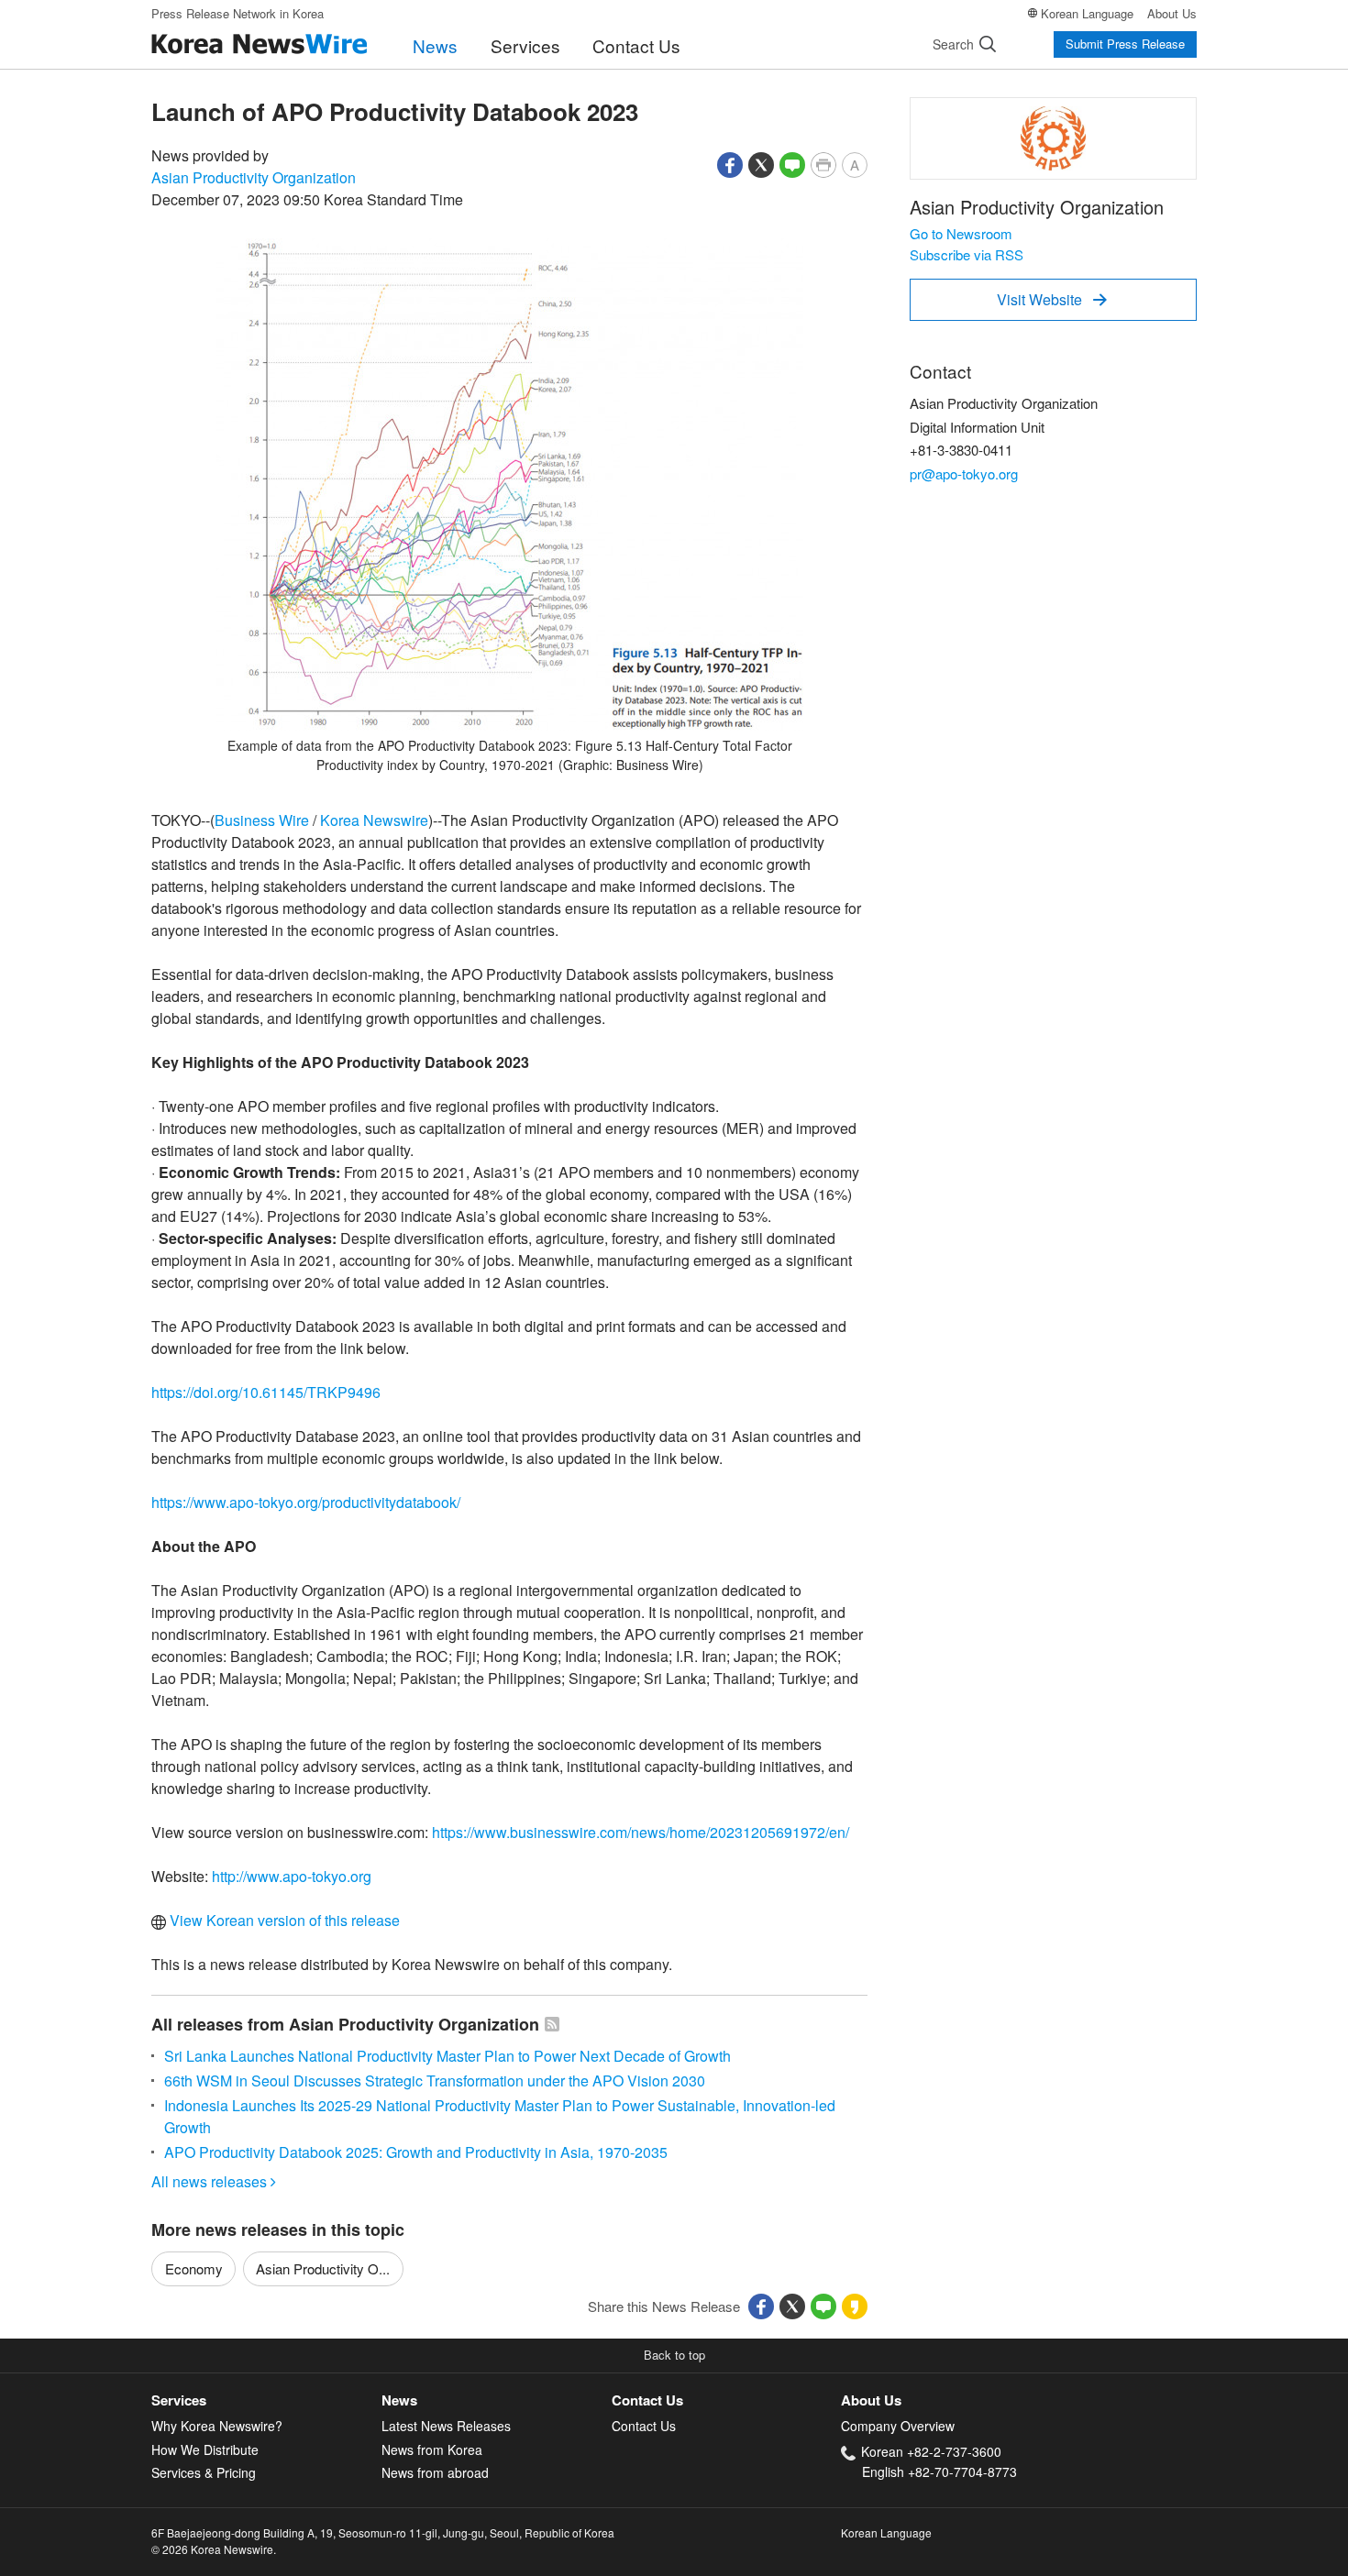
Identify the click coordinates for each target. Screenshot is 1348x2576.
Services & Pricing (204, 2472)
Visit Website (1052, 299)
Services (525, 45)
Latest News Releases (446, 2426)
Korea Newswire (374, 820)
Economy (194, 2268)
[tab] (266, 2400)
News (435, 45)
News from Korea (432, 2449)
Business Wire (262, 820)
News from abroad (435, 2472)
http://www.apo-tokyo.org (292, 1876)
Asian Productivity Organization (254, 177)
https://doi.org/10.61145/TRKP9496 (266, 1392)
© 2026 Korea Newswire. (214, 2549)
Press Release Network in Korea (238, 13)
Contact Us (636, 45)
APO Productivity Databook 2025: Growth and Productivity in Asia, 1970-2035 (416, 2152)
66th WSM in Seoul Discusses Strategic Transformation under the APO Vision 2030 (435, 2081)
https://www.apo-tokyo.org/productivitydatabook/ (306, 1502)
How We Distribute (205, 2449)
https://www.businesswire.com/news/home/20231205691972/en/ (641, 1832)
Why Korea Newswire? (217, 2426)
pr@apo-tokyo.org (964, 473)
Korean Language (1087, 13)
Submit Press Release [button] (1125, 44)
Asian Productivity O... (323, 2268)
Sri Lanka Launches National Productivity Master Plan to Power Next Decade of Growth (447, 2056)
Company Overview (898, 2426)
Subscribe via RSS (967, 254)
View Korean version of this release (283, 1920)
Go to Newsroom (961, 233)
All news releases (214, 2181)
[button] (730, 163)
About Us (1172, 13)
